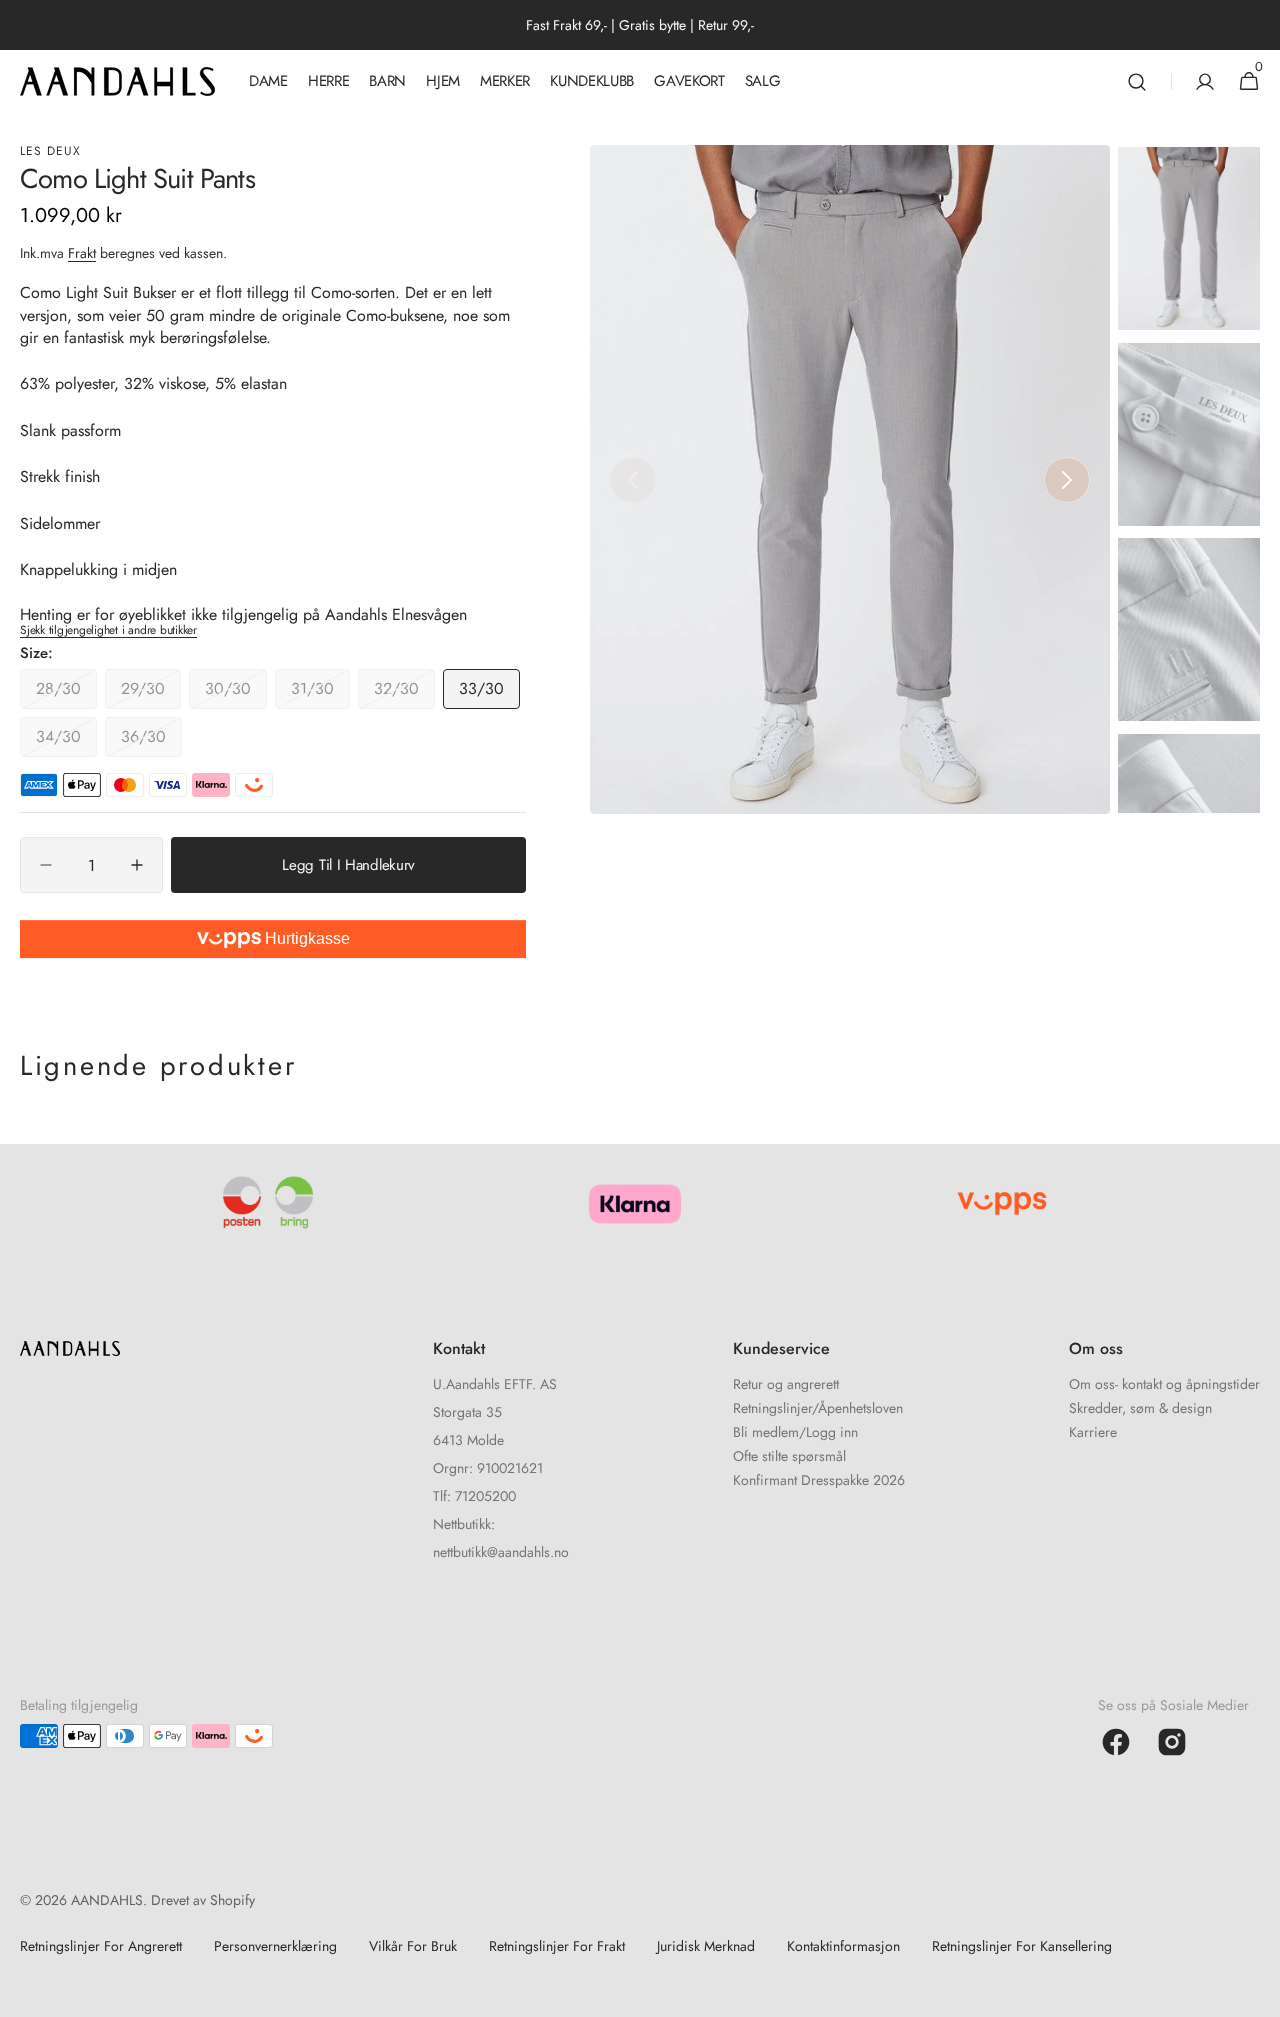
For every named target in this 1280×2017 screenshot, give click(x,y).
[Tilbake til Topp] (1256, 1993)
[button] (1137, 81)
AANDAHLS (107, 1900)
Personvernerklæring (275, 1946)
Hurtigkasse (305, 938)
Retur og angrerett (786, 1385)
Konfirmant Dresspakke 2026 (819, 1480)
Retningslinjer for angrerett (101, 1946)
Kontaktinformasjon (843, 1946)
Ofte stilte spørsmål (789, 1456)
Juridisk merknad (706, 1946)
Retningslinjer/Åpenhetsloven (818, 1408)
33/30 (489, 693)
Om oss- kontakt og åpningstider (1164, 1385)
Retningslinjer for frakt (557, 1946)
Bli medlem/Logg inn (795, 1432)
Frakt (82, 253)
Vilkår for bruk (413, 1946)
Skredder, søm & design (1140, 1408)
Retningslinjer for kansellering (1022, 1946)
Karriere (1093, 1432)
